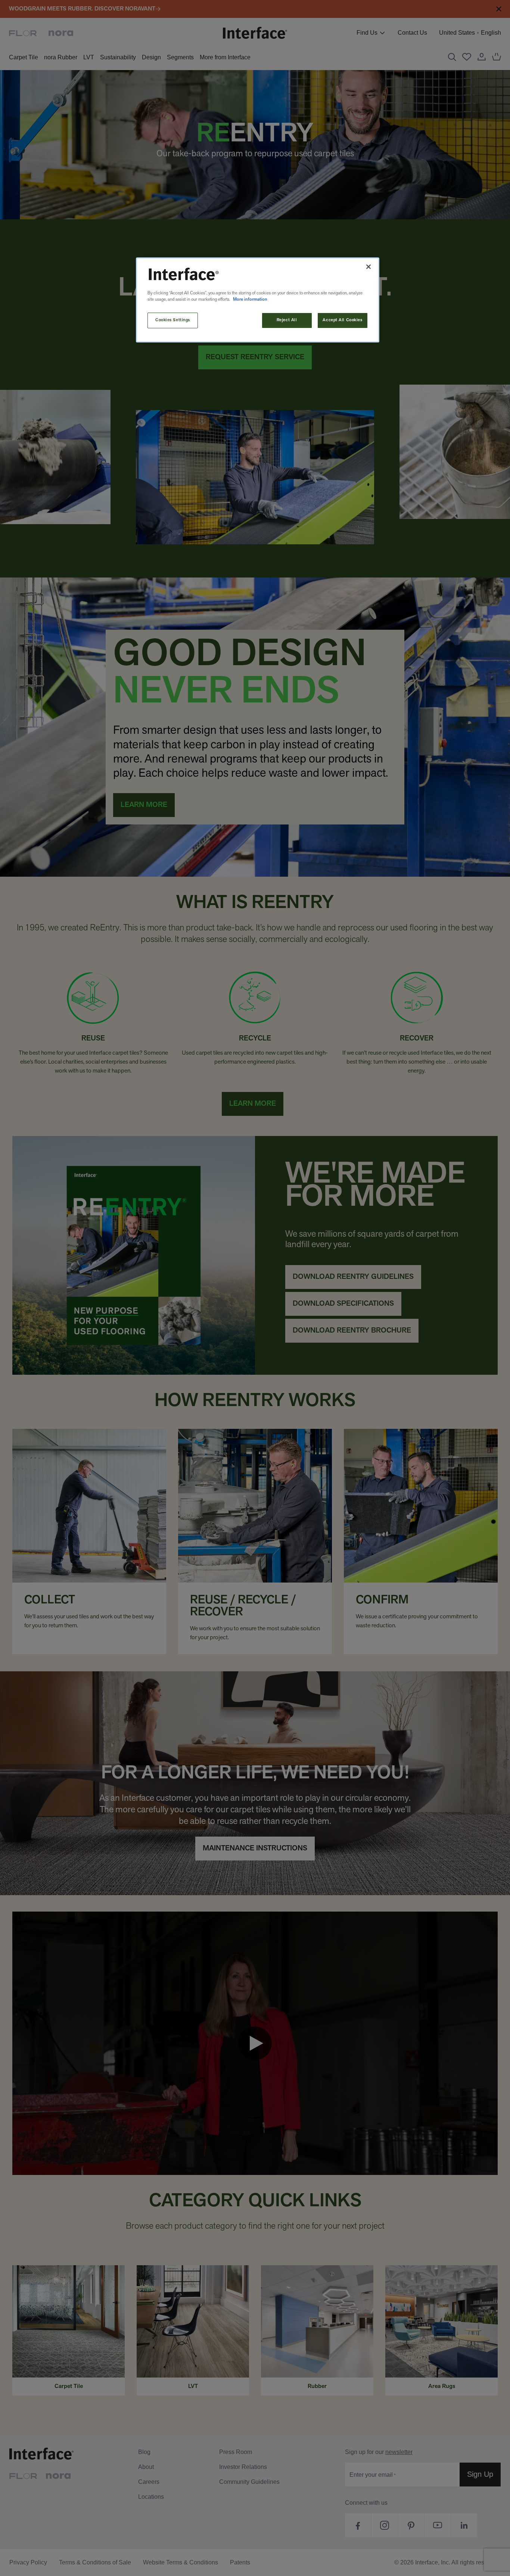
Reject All (287, 320)
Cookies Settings (173, 320)
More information (250, 300)
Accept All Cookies (342, 320)
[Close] (368, 267)
